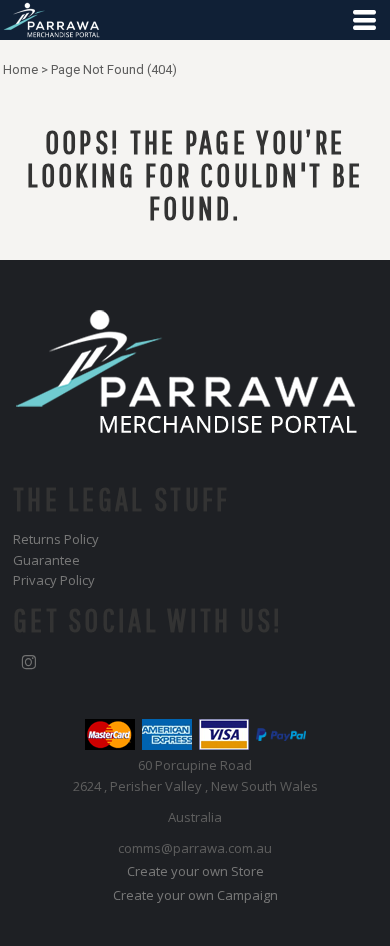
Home (20, 69)
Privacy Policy (54, 580)
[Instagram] (29, 663)
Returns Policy (56, 539)
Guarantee (46, 560)
